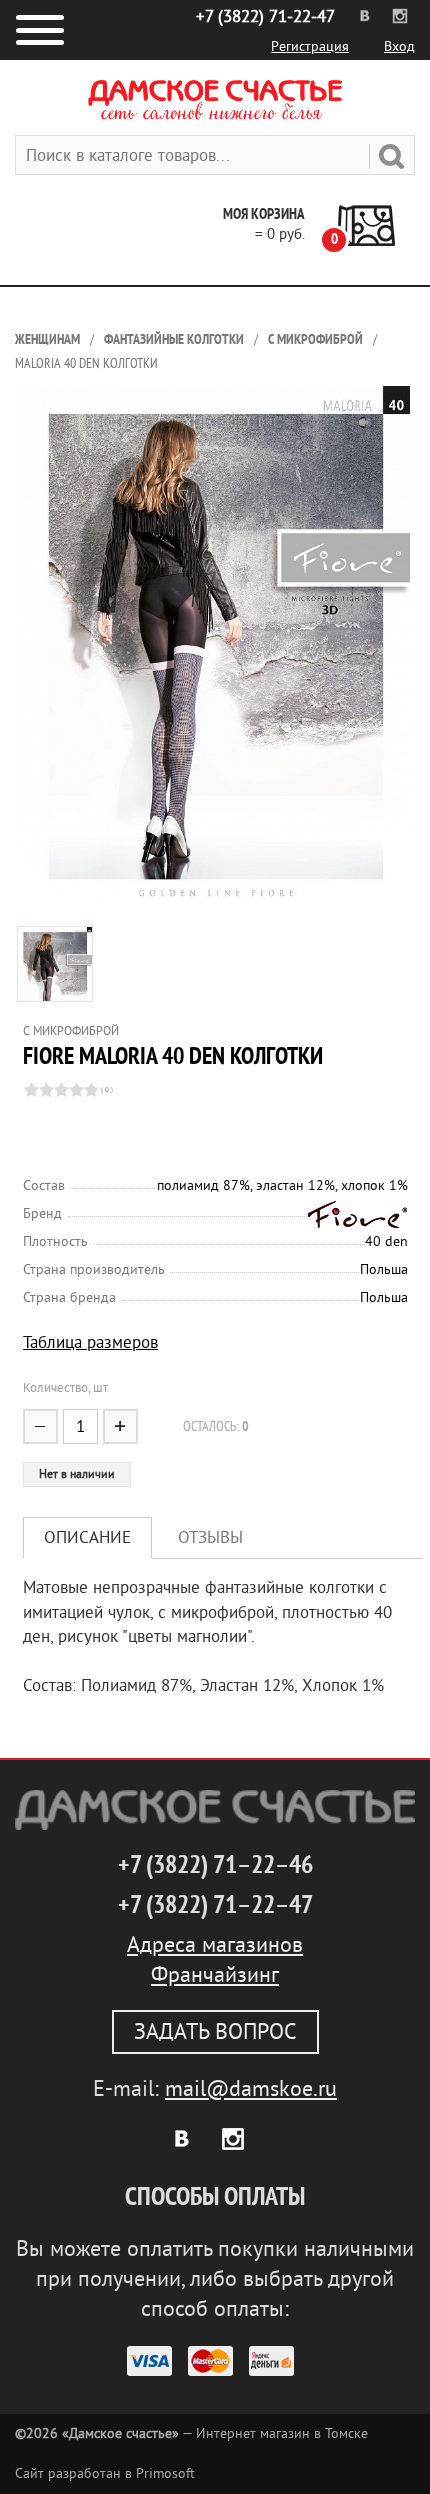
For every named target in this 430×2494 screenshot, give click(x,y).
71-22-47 (265, 16)
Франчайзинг (215, 1975)
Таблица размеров (90, 1342)
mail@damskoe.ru (251, 2089)
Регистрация (310, 46)
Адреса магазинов (215, 1945)
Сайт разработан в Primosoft (105, 2473)
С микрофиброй (315, 339)
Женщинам (47, 339)
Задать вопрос (215, 2032)
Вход (399, 46)
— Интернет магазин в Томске (191, 2433)
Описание (87, 1537)
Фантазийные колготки (174, 339)
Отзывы (210, 1537)
